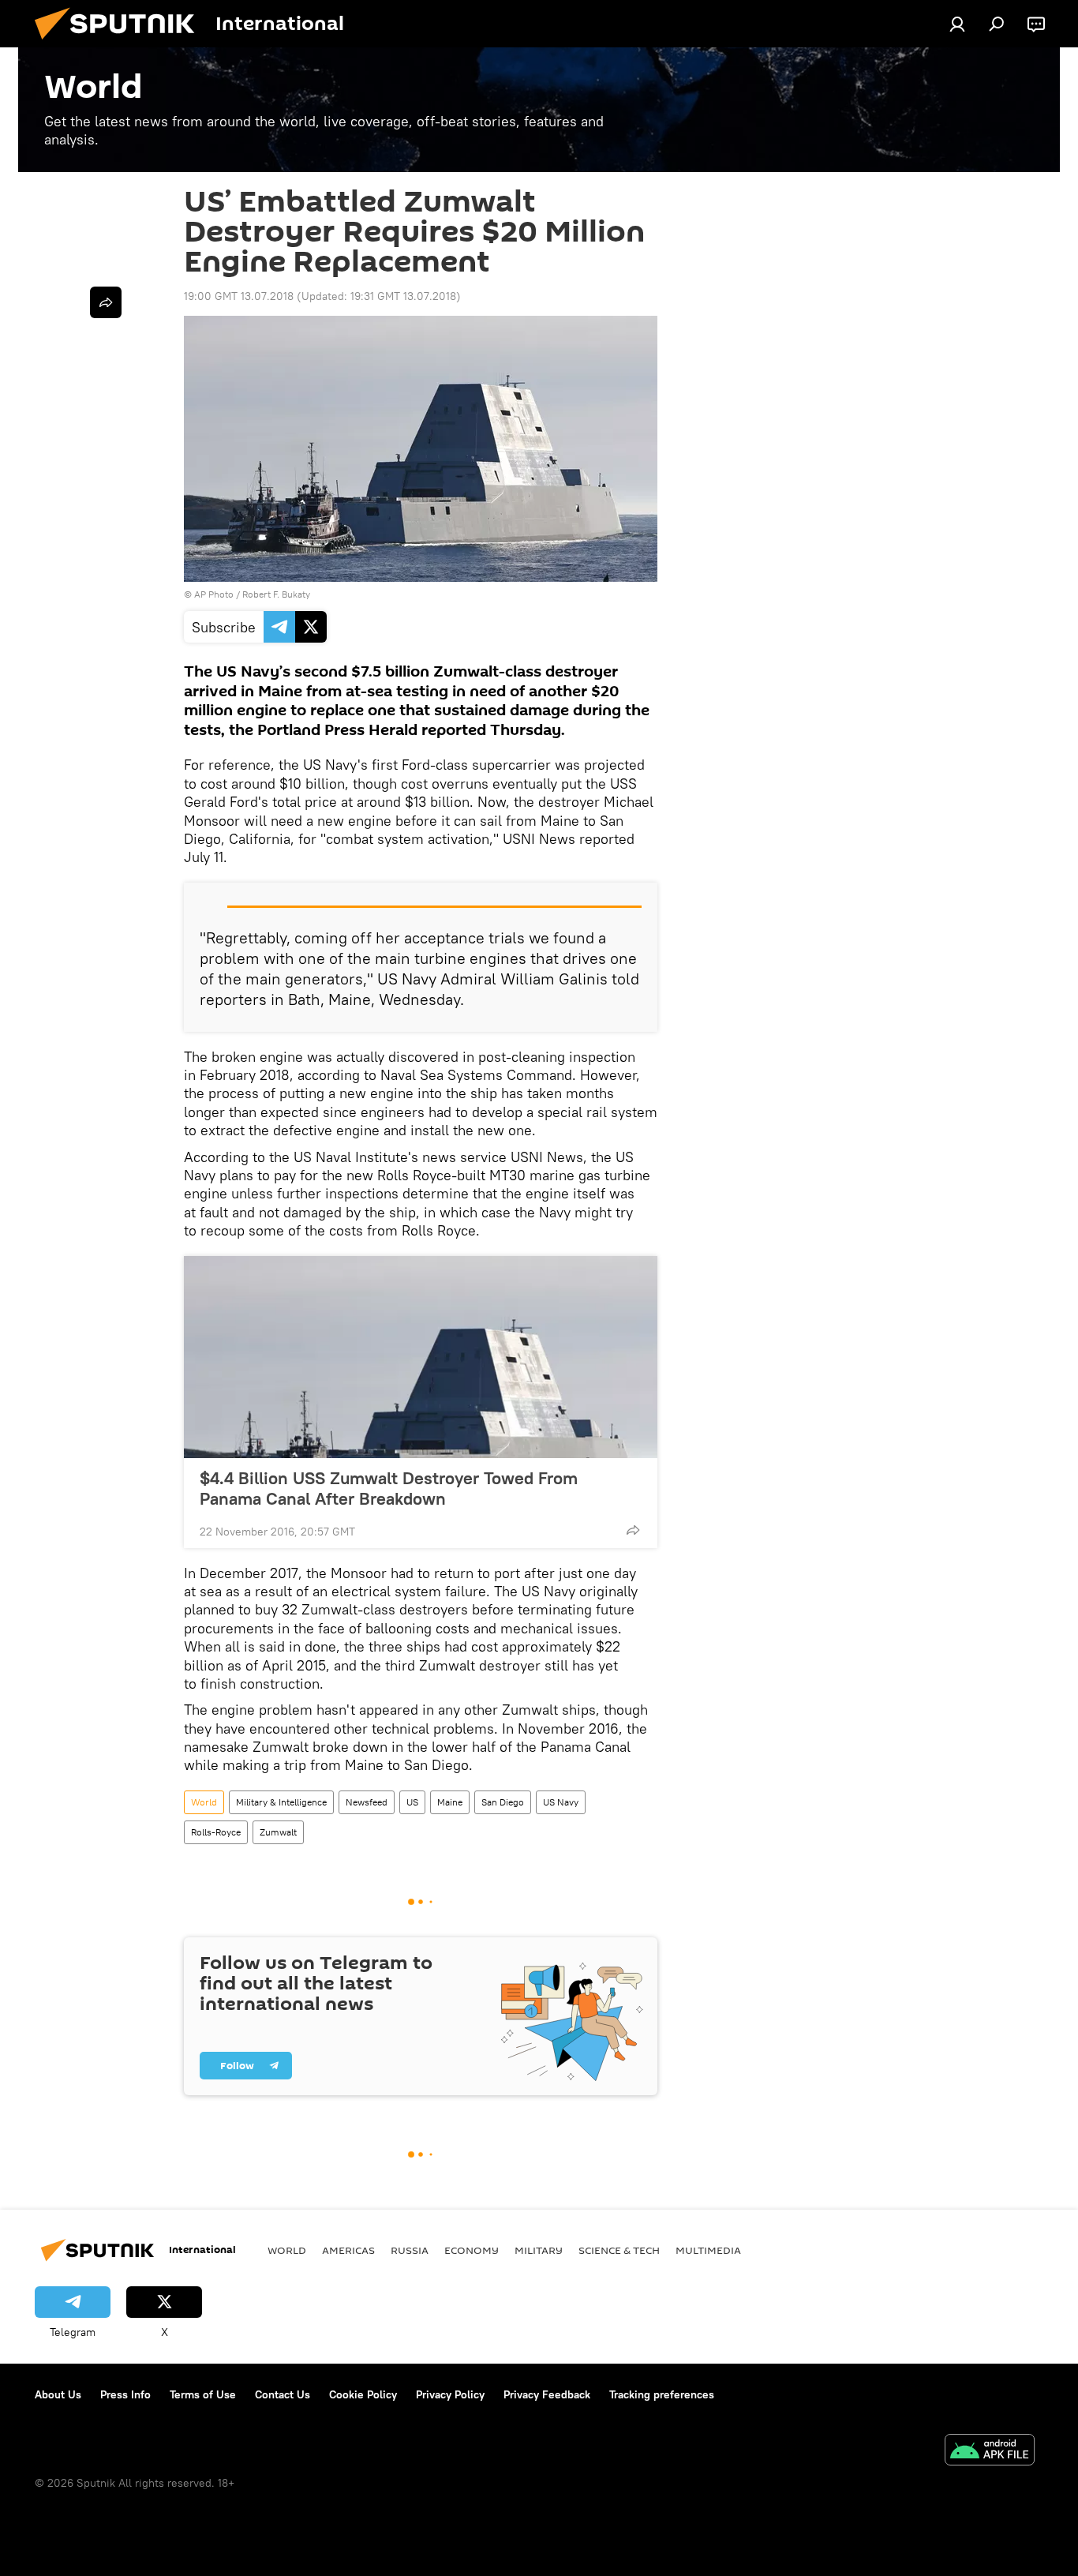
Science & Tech (619, 2250)
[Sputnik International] (121, 43)
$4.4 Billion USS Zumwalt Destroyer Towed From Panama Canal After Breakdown (389, 1488)
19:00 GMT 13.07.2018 (239, 296)
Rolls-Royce (216, 1832)
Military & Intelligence (281, 1802)
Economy (472, 2250)
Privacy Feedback (547, 2394)
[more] (633, 1530)
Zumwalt (278, 1832)
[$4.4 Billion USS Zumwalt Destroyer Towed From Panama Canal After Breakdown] (421, 1357)
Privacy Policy (450, 2394)
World (204, 1802)
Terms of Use (203, 2394)
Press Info (125, 2394)
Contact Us (283, 2394)
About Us (58, 2394)
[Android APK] (990, 2452)
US (412, 1802)
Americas (348, 2250)
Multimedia (708, 2250)
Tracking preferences (662, 2394)
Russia (410, 2250)
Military (539, 2250)
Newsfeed (367, 1802)
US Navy (561, 1802)
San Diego (503, 1802)
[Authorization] (957, 24)
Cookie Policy (363, 2394)
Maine (450, 1802)
